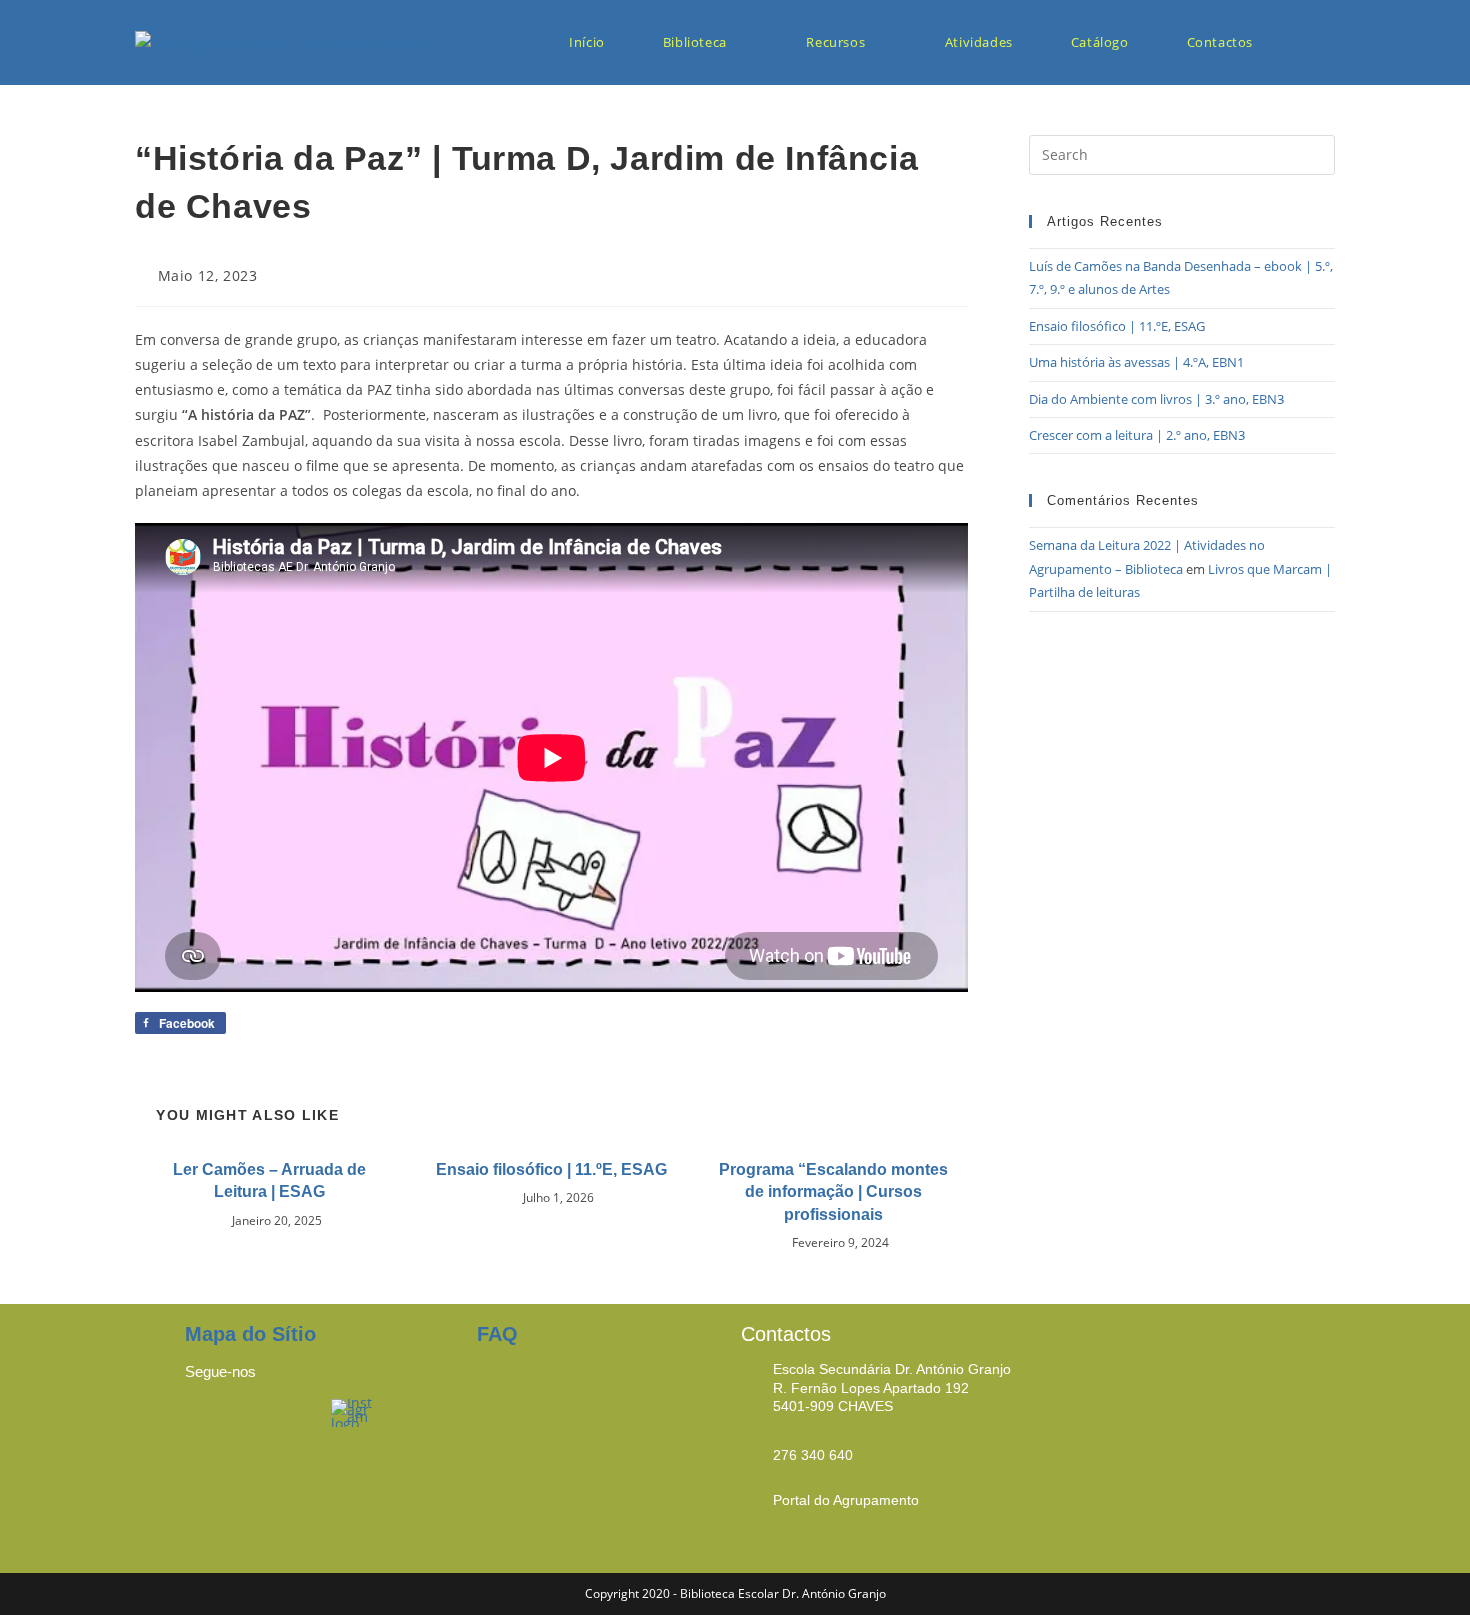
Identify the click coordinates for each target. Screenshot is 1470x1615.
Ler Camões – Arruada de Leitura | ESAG (269, 1180)
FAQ (497, 1334)
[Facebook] (210, 1424)
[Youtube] (285, 1424)
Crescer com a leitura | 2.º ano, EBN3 (1137, 435)
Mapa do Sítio (250, 1334)
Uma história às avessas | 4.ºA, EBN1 (1136, 362)
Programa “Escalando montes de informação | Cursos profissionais (833, 1192)
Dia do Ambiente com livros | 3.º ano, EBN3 (1156, 399)
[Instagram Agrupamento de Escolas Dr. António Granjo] (353, 1411)
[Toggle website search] (1316, 42)
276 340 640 (813, 1455)
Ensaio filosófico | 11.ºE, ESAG (551, 1169)
